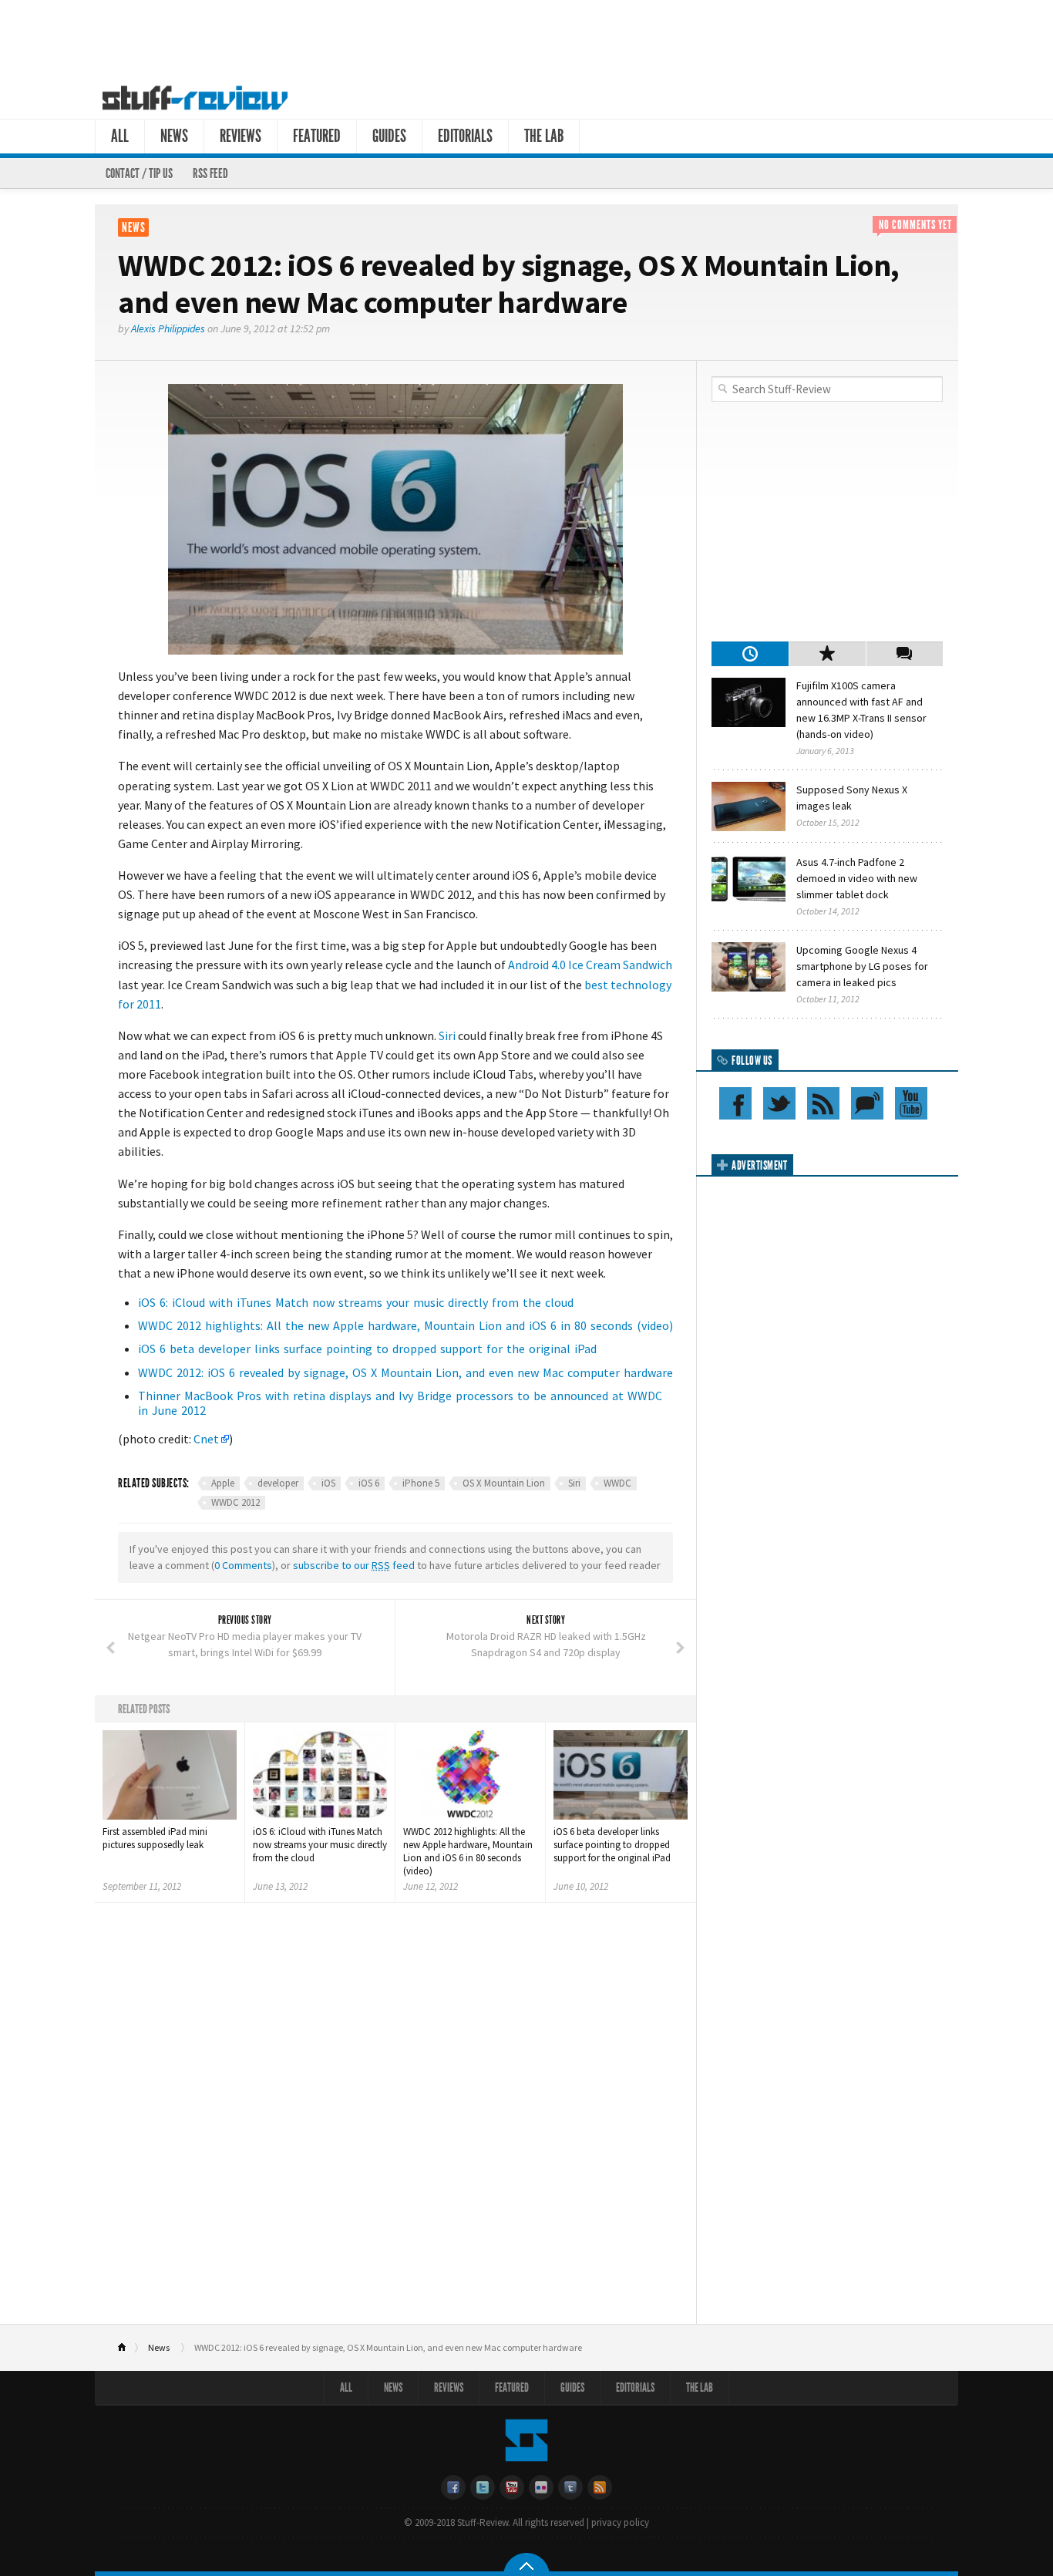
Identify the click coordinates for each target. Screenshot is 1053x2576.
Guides (389, 136)
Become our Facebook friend (735, 1103)
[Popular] (827, 654)
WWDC (617, 1483)
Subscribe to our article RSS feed (823, 1103)
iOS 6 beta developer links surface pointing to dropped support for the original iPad (367, 1349)
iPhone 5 (421, 1483)
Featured (317, 136)
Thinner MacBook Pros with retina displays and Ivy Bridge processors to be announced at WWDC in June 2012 (400, 1403)
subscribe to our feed (354, 1565)
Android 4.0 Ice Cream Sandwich (590, 965)
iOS (328, 1483)
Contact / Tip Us (139, 173)
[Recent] (750, 654)
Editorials (465, 136)
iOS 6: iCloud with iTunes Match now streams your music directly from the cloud (356, 1302)
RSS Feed (210, 173)
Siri (447, 1035)
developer (278, 1483)
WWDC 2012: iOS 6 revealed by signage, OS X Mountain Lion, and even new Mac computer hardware (405, 1372)
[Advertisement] (526, 37)
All (120, 136)
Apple (223, 1483)
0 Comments (243, 1565)
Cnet (206, 1439)
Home (128, 2348)
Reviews (241, 136)
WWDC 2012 (235, 1502)
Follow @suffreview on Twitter (779, 1103)
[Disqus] (395, 2119)
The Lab (544, 136)
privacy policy (620, 2522)
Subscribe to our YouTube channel (911, 1103)
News (174, 136)
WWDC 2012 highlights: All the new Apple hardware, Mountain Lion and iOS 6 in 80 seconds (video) (405, 1325)
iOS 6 (369, 1483)
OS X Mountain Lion (504, 1483)
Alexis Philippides (168, 328)
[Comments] (904, 654)
